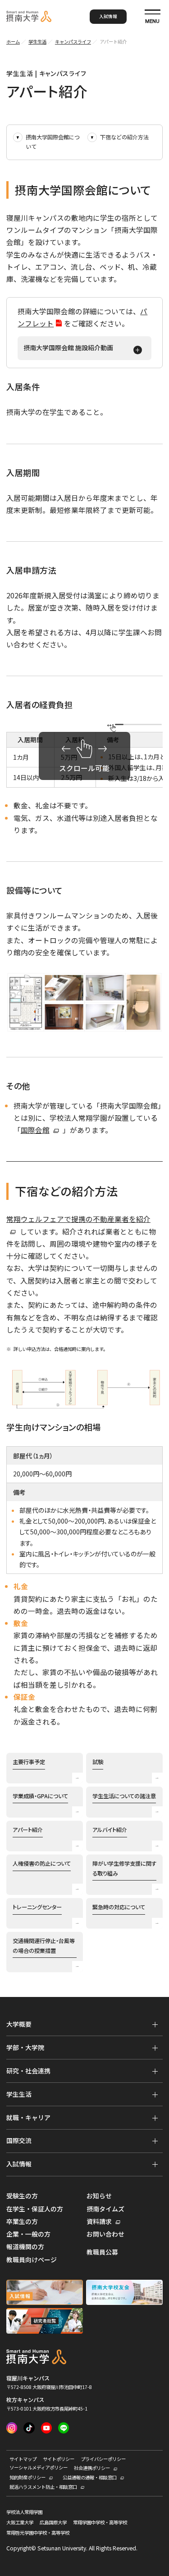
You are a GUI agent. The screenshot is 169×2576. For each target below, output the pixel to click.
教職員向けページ (32, 2260)
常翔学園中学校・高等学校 (100, 2523)
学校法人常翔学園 (24, 2512)
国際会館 (35, 1130)
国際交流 (19, 2140)
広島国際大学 (53, 2523)
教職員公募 (102, 2252)
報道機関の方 (25, 2247)
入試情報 (108, 16)
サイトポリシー (59, 2459)
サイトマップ (23, 2459)
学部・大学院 (25, 2047)
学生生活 (19, 2094)
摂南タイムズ (105, 2209)
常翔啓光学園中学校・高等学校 (38, 2533)
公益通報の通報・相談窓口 (90, 2478)
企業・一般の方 (28, 2234)
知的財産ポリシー (27, 2478)
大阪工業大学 (20, 2523)
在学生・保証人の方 (35, 2209)
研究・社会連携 (28, 2071)
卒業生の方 (22, 2222)
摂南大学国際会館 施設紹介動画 (68, 348)
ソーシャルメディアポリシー (39, 2468)
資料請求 (99, 2222)
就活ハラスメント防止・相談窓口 (43, 2487)
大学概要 (19, 2024)
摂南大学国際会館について (53, 142)
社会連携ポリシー (92, 2468)
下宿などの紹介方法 (124, 137)
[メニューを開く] (155, 2025)
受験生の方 (22, 2196)
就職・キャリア (28, 2117)
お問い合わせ (105, 2234)
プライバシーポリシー (103, 2459)
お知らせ (99, 2196)
